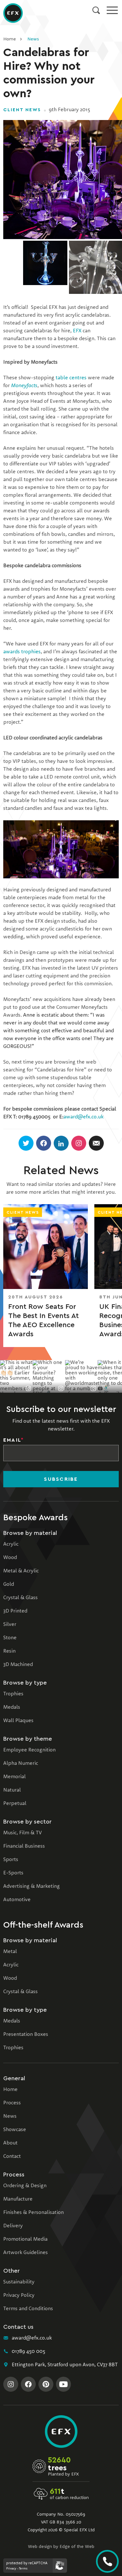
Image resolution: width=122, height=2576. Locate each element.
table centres (71, 378)
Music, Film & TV (22, 1833)
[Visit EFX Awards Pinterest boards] (46, 2384)
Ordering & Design (25, 2186)
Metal (10, 1952)
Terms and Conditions (28, 2309)
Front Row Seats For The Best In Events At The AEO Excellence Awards (43, 1320)
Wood (10, 1558)
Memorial (14, 1777)
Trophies (13, 1694)
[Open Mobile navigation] (112, 10)
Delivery (13, 2226)
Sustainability (19, 2282)
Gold (9, 1584)
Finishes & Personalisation (34, 2213)
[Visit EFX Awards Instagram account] (11, 2384)
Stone (10, 1638)
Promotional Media (25, 2239)
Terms (23, 2568)
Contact (12, 2157)
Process (12, 2103)
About (10, 2143)
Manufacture (18, 2199)
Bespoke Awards (35, 1518)
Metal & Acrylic (21, 1571)
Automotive (17, 1900)
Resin (9, 1651)
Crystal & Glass (20, 1598)
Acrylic (11, 1544)
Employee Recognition (29, 1750)
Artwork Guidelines (26, 2253)
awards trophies (22, 652)
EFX (77, 331)
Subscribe (61, 1479)
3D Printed (15, 1611)
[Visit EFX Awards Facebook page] (28, 2384)
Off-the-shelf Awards (43, 1925)
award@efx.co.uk (83, 1117)
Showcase (15, 2130)
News (33, 39)
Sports (11, 1860)
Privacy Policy (19, 2296)
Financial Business (24, 1846)
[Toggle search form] (96, 10)
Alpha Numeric (21, 1764)
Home (10, 39)
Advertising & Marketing (32, 1887)
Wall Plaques (18, 1721)
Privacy (11, 2568)
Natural (12, 1790)
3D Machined (18, 1665)
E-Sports (13, 1873)
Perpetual (15, 1804)
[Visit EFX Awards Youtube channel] (63, 2384)
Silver (10, 1625)
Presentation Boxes (26, 2035)
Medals (12, 1707)
